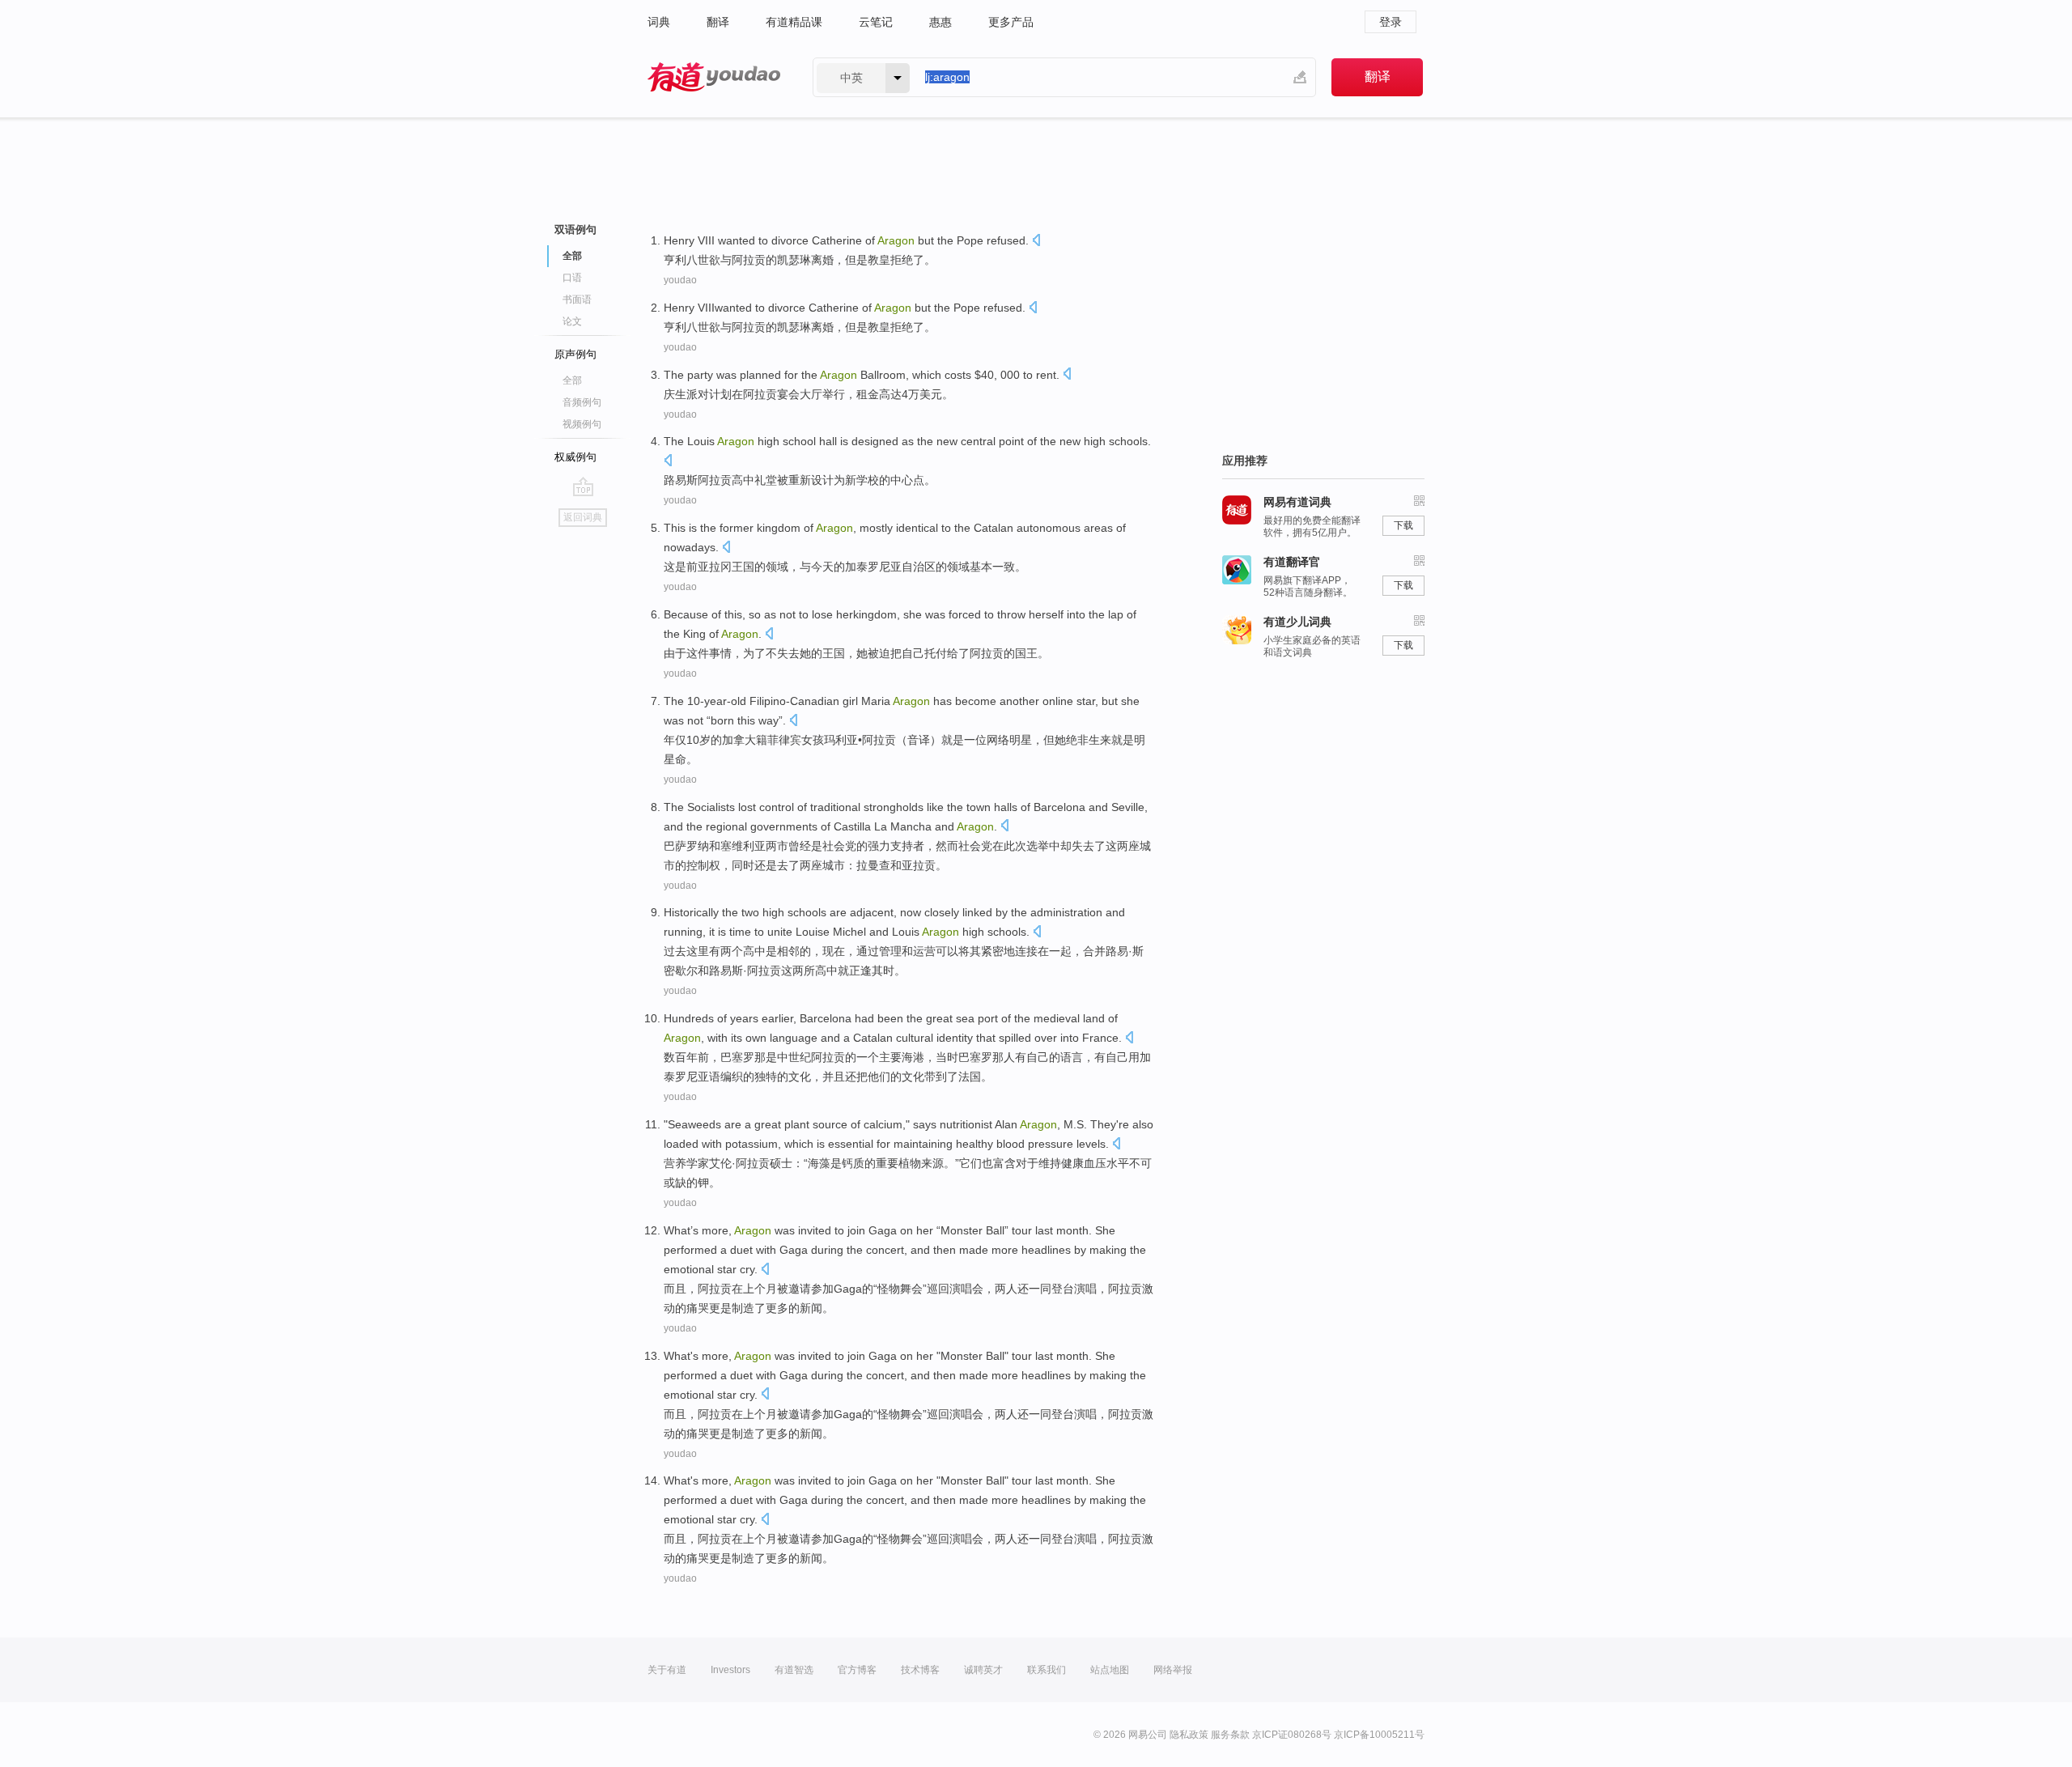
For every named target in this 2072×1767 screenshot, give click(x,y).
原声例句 (575, 354)
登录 (1391, 22)
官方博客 (857, 1670)
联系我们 (1047, 1670)
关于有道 (667, 1670)
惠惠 (940, 22)
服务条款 (1230, 1735)
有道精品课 (794, 22)
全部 (572, 380)
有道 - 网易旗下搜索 (714, 77)
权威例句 (575, 457)
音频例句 (582, 402)
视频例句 (582, 424)
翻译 (718, 22)
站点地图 (1110, 1670)
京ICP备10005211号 (1379, 1735)
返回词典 (583, 517)
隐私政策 (1189, 1735)
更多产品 (1011, 22)
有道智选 (794, 1670)
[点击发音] (1036, 242)
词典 (659, 22)
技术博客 (920, 1670)
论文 (572, 321)
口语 (572, 278)
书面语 (577, 299)
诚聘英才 (983, 1670)
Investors (730, 1670)
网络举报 (1173, 1670)
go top (583, 486)
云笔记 (876, 22)
